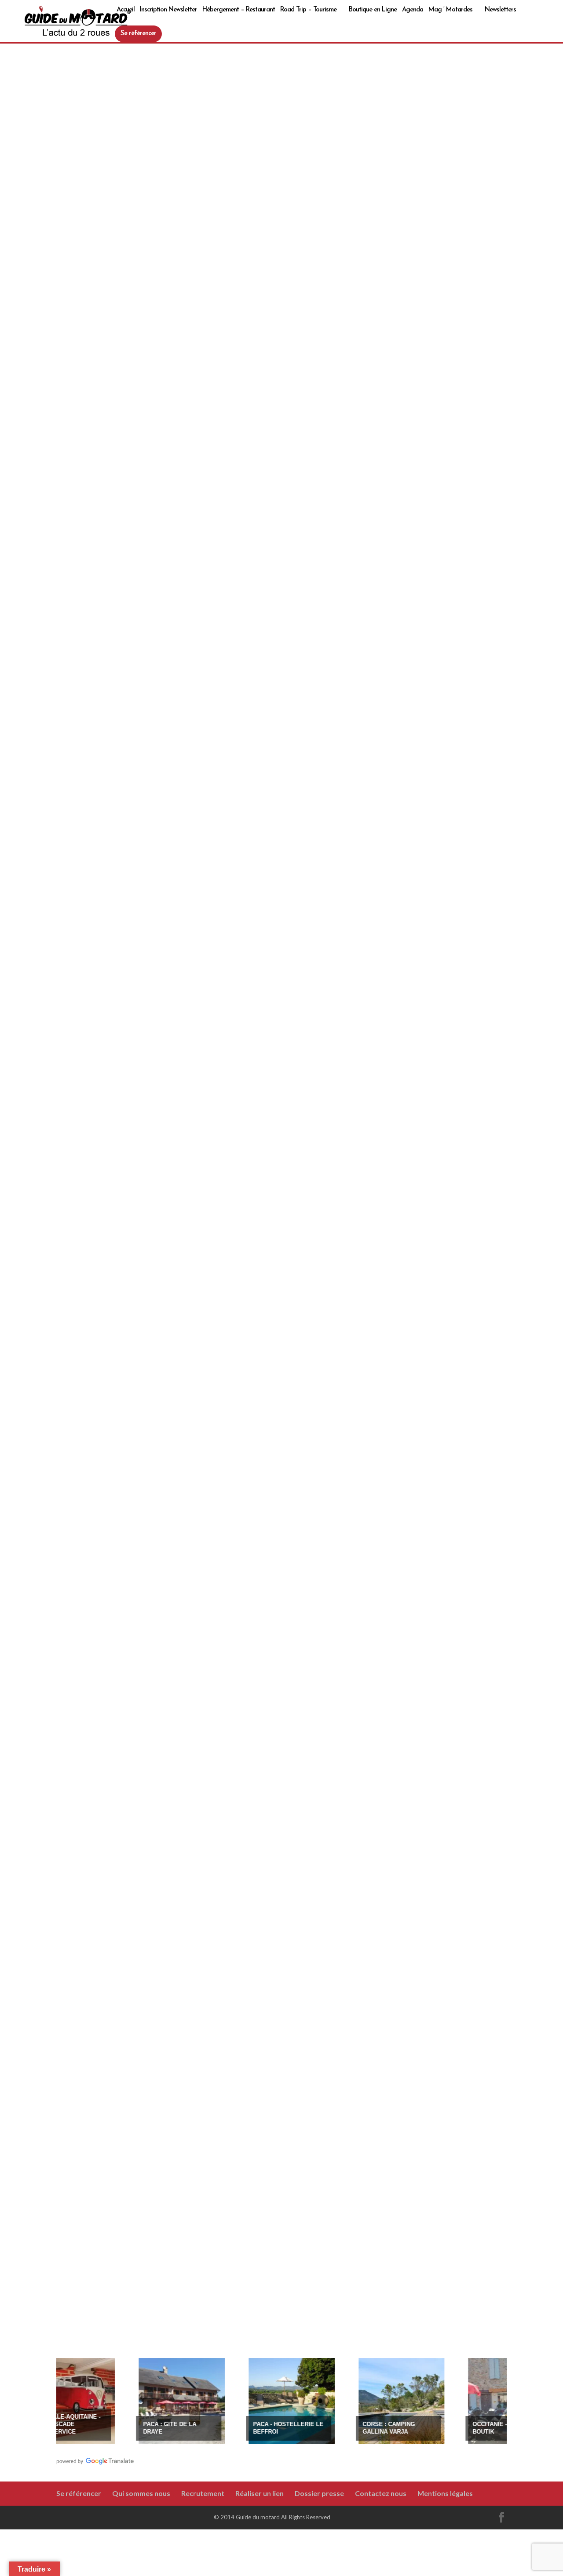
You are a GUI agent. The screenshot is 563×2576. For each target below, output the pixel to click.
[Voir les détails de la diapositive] (152, 2401)
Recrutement (203, 2493)
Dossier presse (319, 2493)
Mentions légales (445, 2493)
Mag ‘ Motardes (450, 10)
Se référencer (138, 34)
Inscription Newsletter (168, 10)
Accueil (126, 10)
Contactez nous (381, 2493)
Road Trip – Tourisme (308, 10)
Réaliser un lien (260, 2493)
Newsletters (500, 10)
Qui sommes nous (141, 2493)
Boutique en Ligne (373, 10)
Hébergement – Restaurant (239, 10)
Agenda (413, 10)
